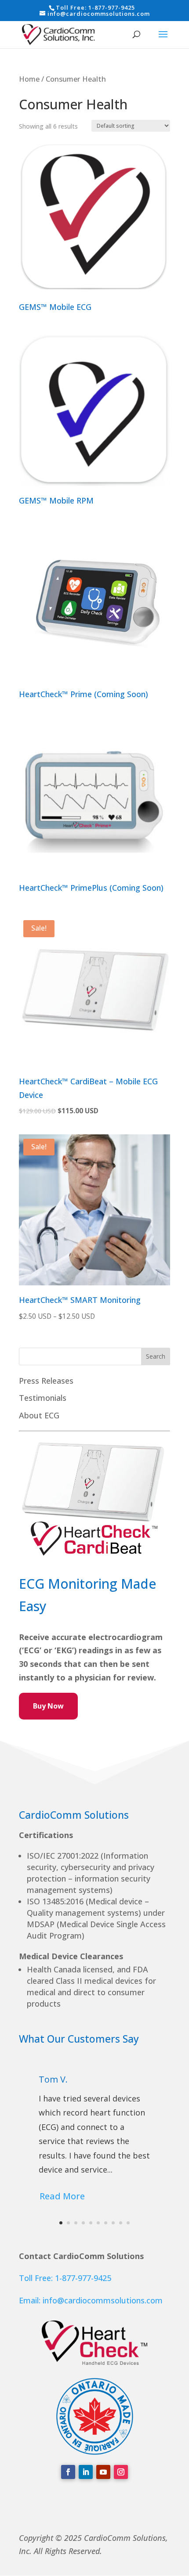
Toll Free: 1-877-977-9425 (65, 2278)
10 (128, 2223)
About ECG (39, 1415)
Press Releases (46, 1381)
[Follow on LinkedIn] (86, 2472)
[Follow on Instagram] (121, 2472)
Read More (62, 2196)
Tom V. (53, 2079)
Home (29, 79)
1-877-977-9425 (112, 7)
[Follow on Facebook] (68, 2472)
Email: (31, 2300)
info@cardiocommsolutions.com (103, 2300)
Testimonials (43, 1398)
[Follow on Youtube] (103, 2472)
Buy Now (48, 1706)
